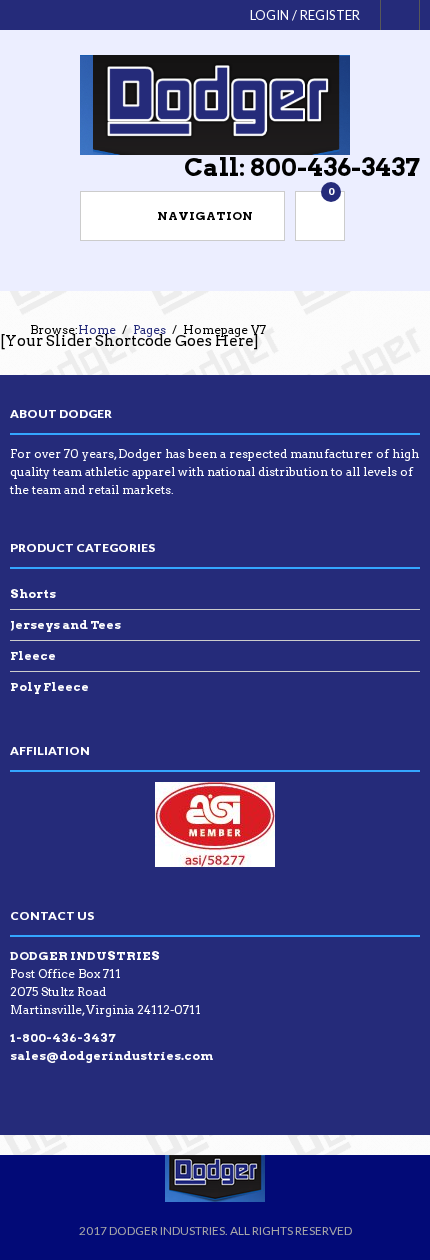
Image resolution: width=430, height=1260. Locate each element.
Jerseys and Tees (65, 624)
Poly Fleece (49, 686)
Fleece (33, 655)
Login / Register (305, 15)
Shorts (33, 593)
